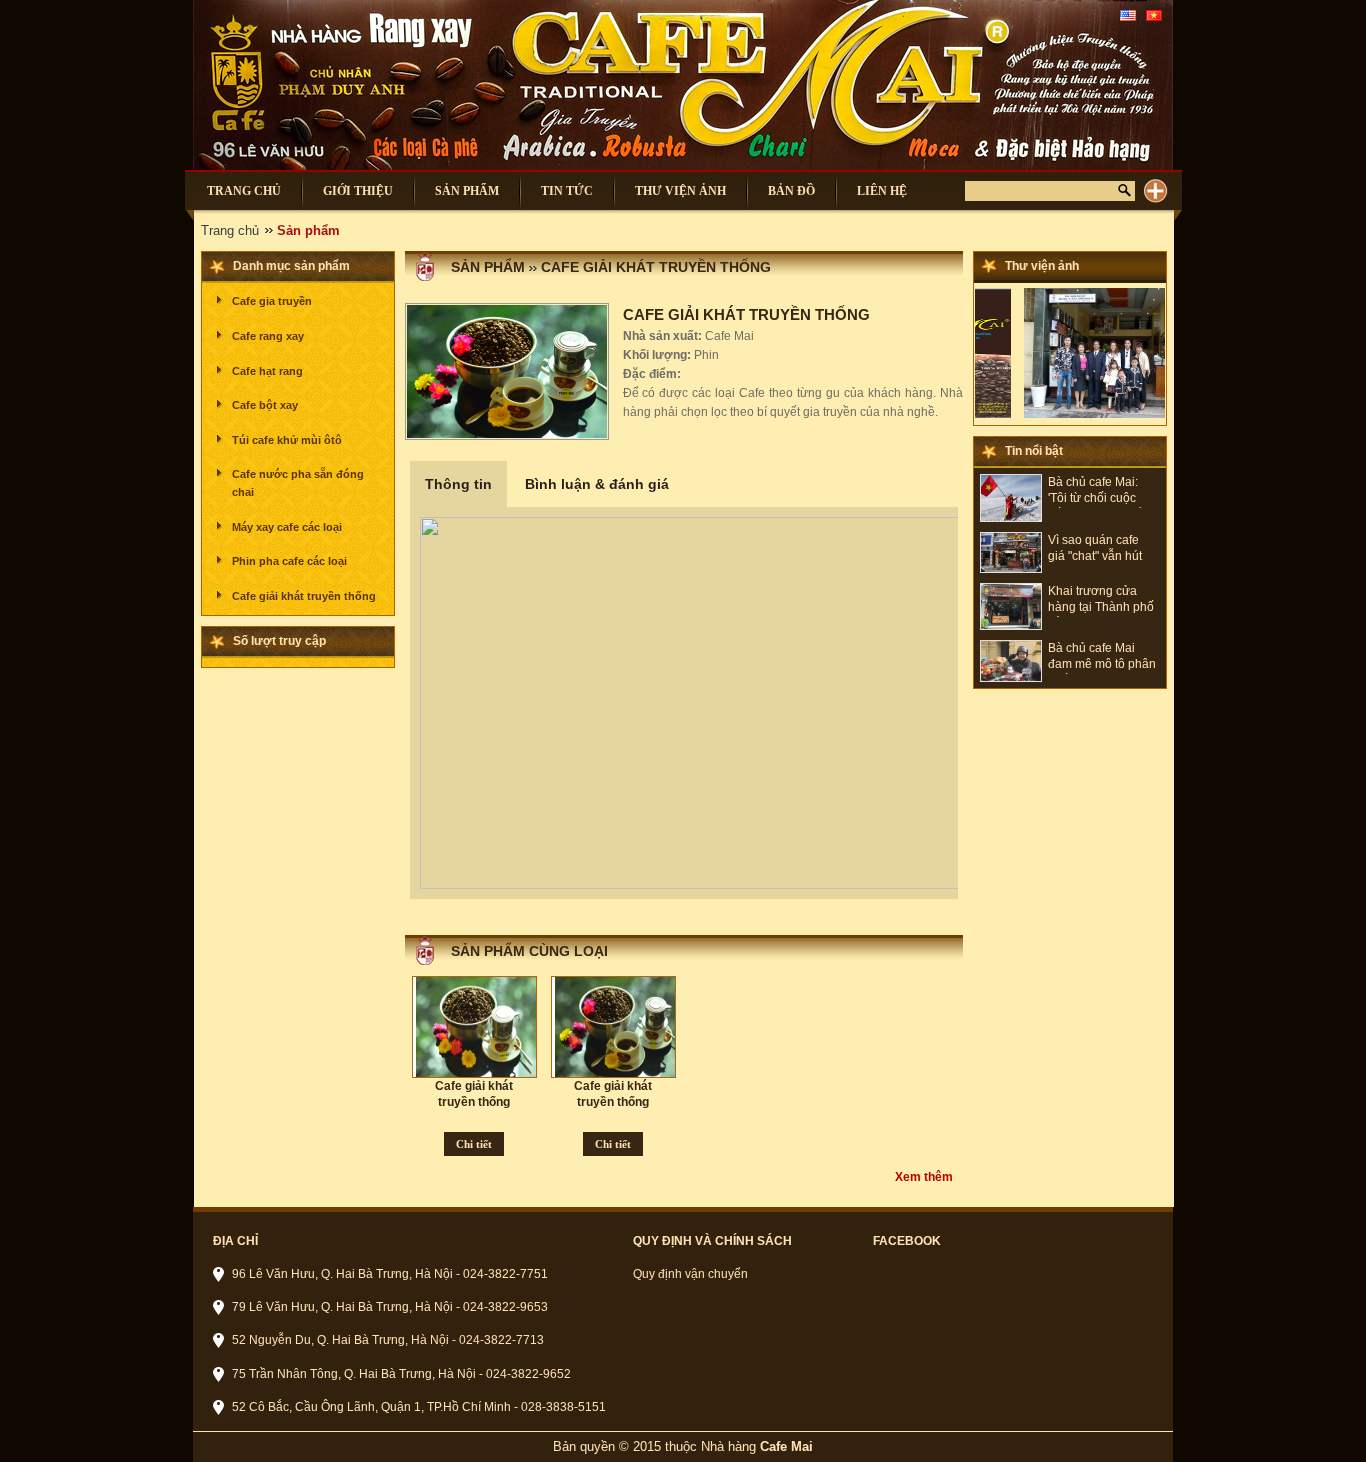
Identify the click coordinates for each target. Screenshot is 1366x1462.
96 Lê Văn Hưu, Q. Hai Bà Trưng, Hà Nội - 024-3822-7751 (390, 1274)
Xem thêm (924, 1177)
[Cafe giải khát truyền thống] (478, 1027)
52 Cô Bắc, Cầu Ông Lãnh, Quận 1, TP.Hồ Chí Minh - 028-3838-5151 (419, 1407)
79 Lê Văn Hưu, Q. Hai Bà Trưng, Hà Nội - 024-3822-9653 (390, 1307)
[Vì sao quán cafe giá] (1011, 569)
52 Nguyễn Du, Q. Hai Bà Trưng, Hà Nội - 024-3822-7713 (388, 1340)
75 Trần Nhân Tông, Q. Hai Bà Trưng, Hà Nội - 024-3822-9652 (401, 1374)
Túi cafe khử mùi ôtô (287, 440)
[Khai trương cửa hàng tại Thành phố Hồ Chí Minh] (1011, 626)
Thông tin (458, 484)
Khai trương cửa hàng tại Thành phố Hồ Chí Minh (1101, 600)
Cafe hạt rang (267, 371)
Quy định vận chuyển (690, 1274)
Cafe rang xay (268, 336)
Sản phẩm (488, 267)
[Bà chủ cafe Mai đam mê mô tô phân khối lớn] (1011, 678)
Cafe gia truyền (272, 301)
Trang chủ (230, 230)
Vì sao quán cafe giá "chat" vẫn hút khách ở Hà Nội (1095, 549)
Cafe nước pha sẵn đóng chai (298, 483)
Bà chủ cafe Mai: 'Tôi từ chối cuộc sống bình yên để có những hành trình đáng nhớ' (1103, 491)
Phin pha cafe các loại (289, 561)
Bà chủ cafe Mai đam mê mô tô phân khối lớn (1102, 657)
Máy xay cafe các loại (287, 527)
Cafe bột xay (265, 405)
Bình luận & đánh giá (597, 484)
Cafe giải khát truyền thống (304, 596)
